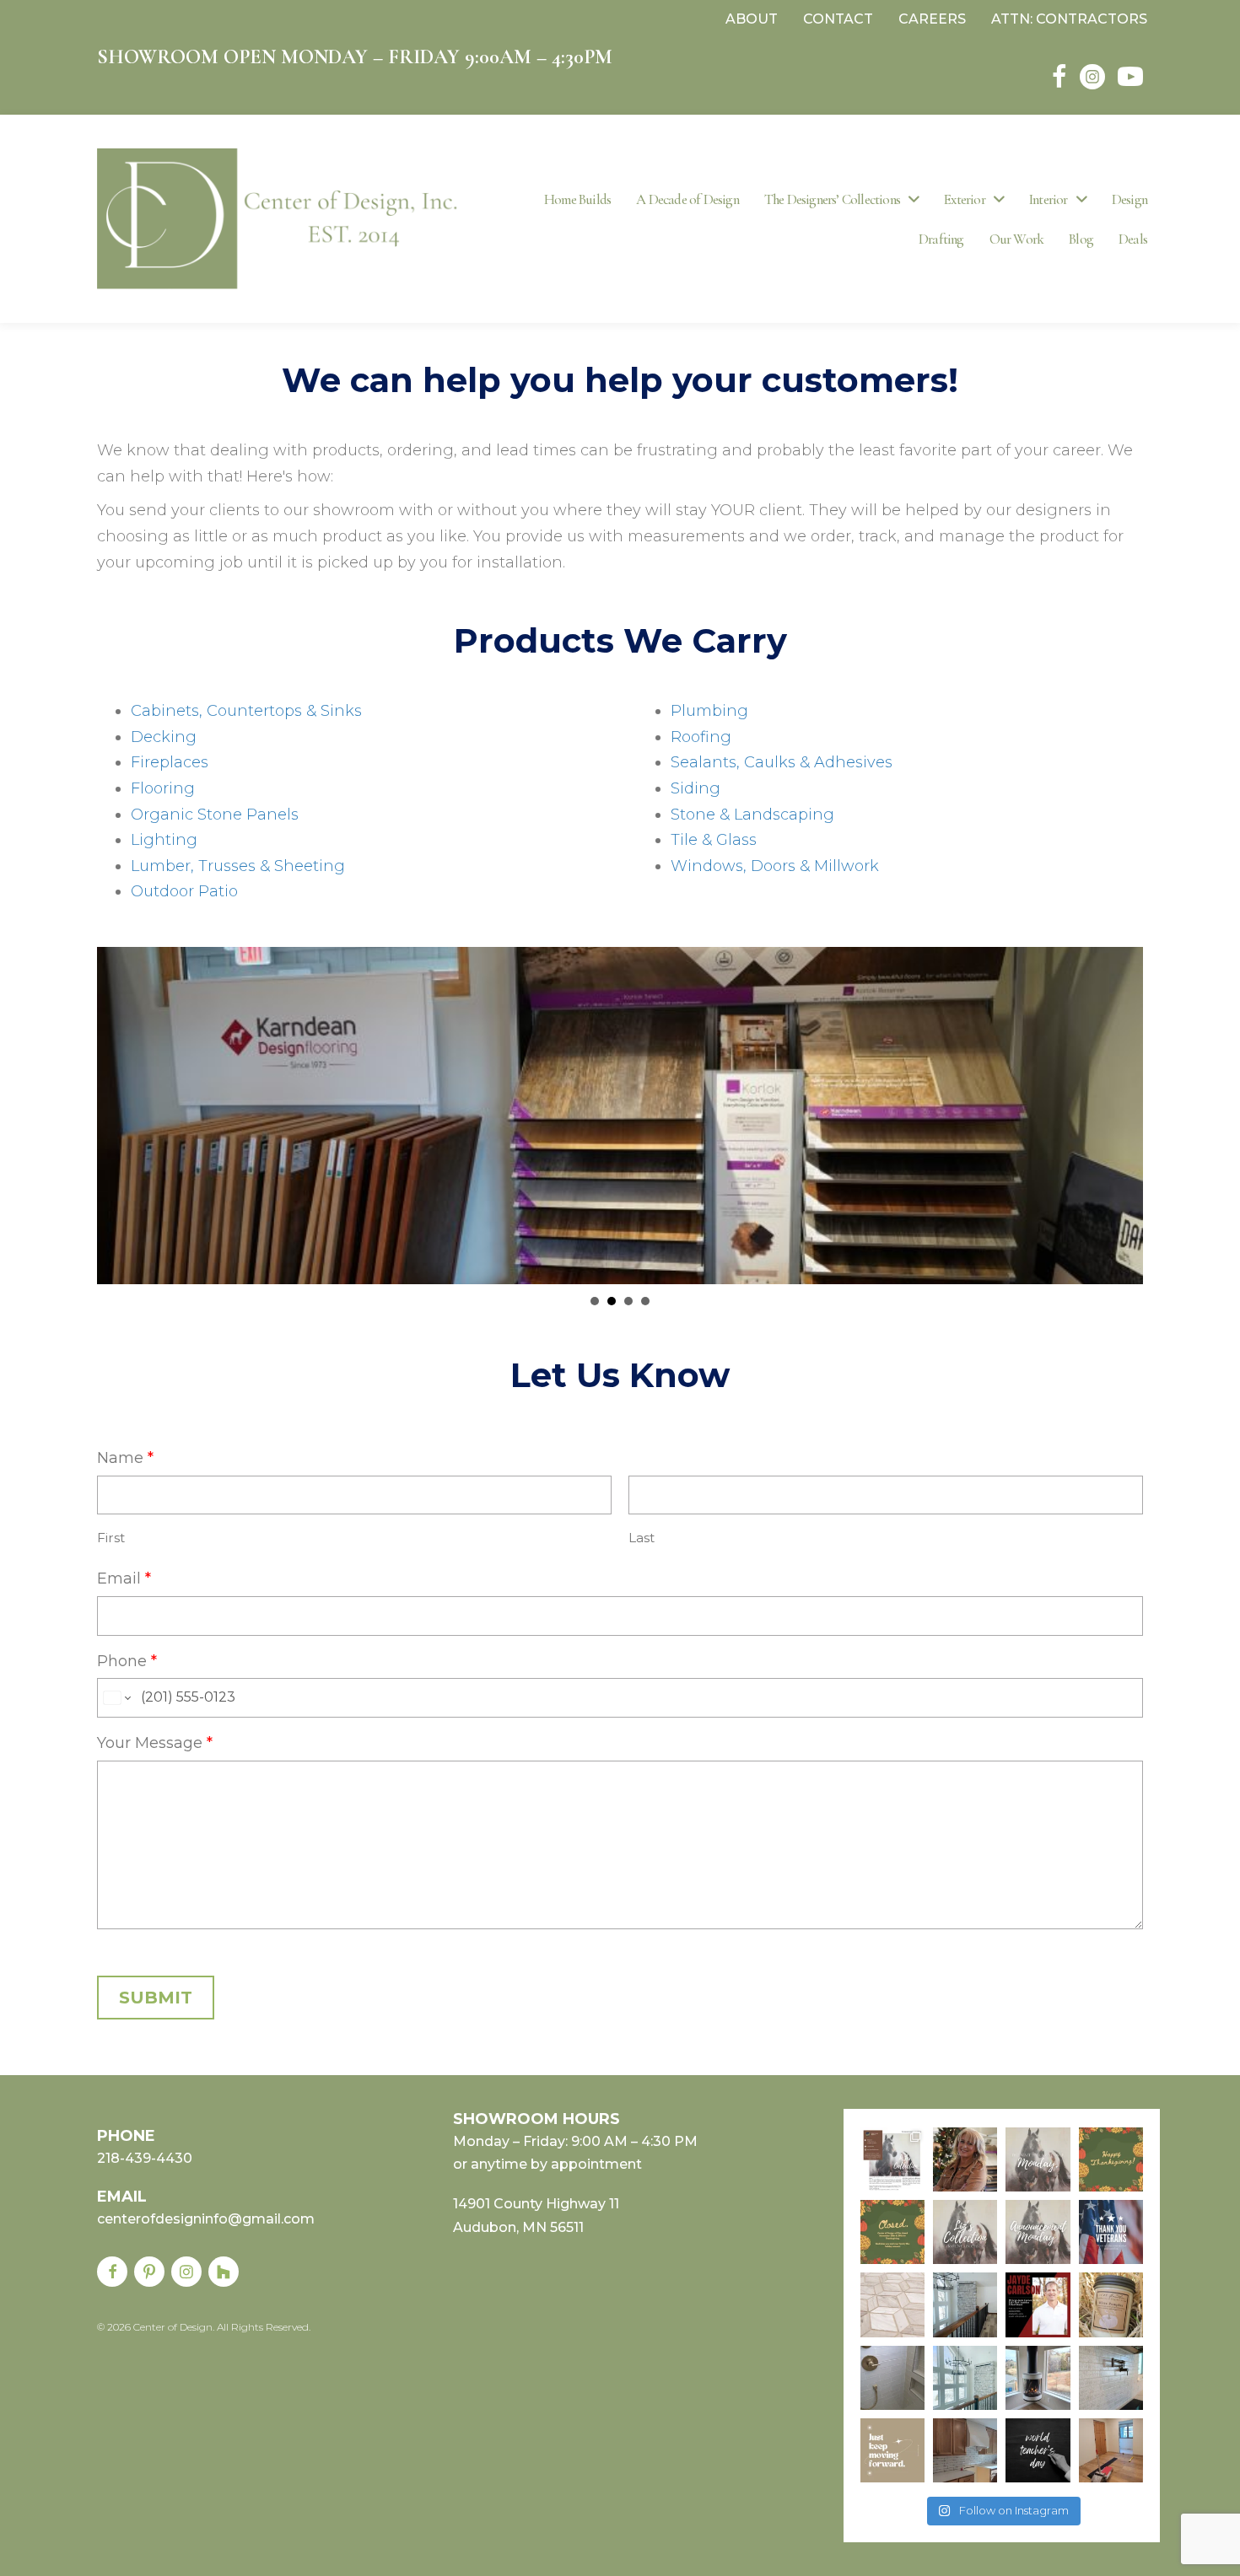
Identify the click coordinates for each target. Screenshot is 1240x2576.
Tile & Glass (714, 840)
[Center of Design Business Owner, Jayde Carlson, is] (1038, 2304)
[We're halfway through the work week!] (892, 2450)
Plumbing (709, 711)
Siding (695, 788)
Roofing (701, 737)
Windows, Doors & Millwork (775, 866)
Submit (156, 1998)
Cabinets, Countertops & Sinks (246, 711)
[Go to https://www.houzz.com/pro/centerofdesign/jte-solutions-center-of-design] (224, 2272)
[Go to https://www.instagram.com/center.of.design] (186, 2272)
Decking (164, 737)
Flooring (163, 788)
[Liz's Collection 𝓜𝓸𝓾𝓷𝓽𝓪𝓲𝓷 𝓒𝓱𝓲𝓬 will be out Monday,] (965, 2232)
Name (125, 1458)
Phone (127, 1661)
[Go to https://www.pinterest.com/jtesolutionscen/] (149, 2272)
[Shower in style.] (892, 2378)
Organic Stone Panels (215, 815)
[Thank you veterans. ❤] (1111, 2232)
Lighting (164, 840)
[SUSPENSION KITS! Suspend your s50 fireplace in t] (1038, 2378)
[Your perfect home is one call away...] (965, 2378)
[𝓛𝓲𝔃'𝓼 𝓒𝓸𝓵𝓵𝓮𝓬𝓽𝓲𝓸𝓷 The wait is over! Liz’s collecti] (965, 2159)
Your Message (155, 1743)
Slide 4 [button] (645, 1301)
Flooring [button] (612, 1301)
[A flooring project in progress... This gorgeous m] (1111, 2450)
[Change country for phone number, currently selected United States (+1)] (116, 1698)
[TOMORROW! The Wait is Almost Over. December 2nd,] (1038, 2159)
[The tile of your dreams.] (1111, 2378)
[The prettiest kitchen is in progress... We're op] (965, 2450)
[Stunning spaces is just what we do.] (965, 2304)
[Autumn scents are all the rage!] (1111, 2304)
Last (642, 1538)
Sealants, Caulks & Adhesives (782, 762)
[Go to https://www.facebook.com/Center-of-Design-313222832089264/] (112, 2272)
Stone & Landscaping (752, 815)
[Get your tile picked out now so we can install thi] (892, 2304)
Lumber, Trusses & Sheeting (238, 866)
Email (124, 1578)
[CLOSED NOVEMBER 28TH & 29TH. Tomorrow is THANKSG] (892, 2232)
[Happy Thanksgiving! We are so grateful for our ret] (1111, 2159)
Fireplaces (170, 762)
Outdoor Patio (184, 891)
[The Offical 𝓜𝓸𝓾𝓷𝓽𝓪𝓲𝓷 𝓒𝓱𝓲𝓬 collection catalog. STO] (892, 2159)
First (111, 1538)
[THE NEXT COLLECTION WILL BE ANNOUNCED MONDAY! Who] (1038, 2232)
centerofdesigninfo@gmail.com (206, 2219)
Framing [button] (595, 1301)
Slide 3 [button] (628, 1301)
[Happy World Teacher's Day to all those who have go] (1038, 2450)
